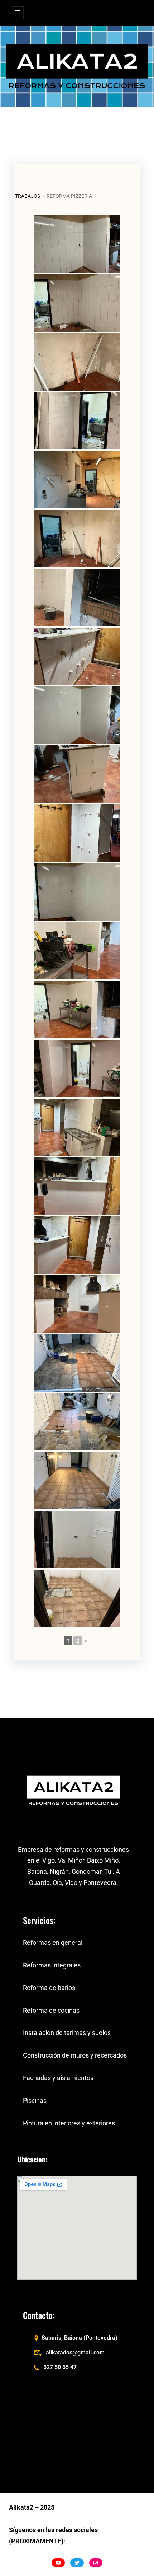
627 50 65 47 (60, 2367)
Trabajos (28, 196)
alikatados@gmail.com (75, 2353)
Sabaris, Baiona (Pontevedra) (80, 2338)
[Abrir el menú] (17, 13)
